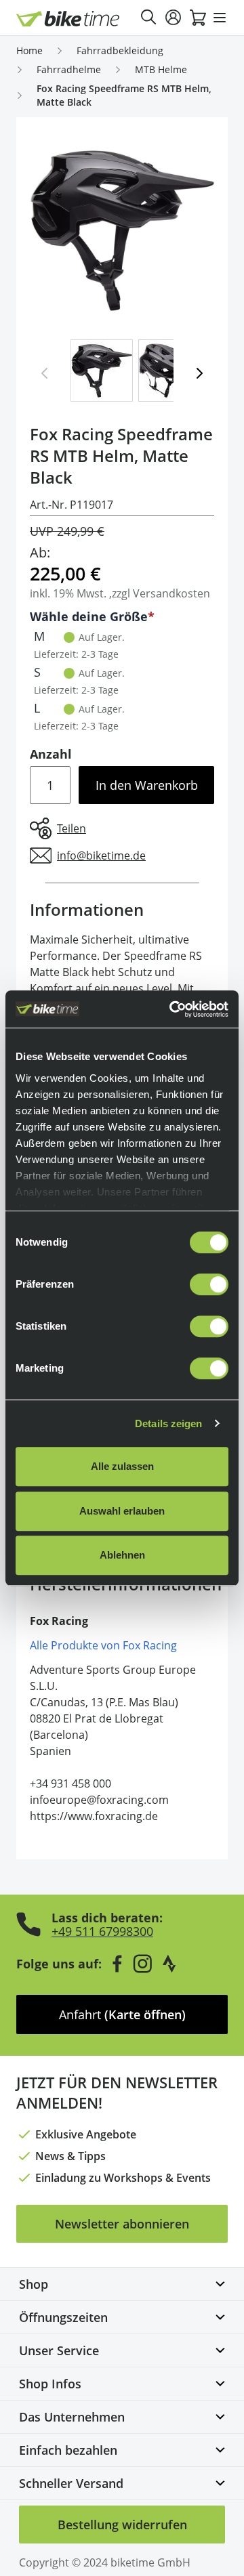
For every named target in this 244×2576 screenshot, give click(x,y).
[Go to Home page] (68, 19)
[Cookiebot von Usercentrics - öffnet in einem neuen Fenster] (172, 1009)
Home (29, 50)
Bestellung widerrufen (122, 2525)
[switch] (209, 1284)
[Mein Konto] (174, 18)
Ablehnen (122, 1555)
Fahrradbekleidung (120, 50)
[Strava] (169, 1964)
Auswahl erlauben (122, 1511)
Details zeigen (168, 1423)
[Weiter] (199, 373)
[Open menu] (220, 18)
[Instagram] (142, 1964)
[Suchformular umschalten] (149, 18)
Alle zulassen (122, 1466)
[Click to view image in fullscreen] (122, 231)
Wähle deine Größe (89, 616)
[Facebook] (117, 1964)
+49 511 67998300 (102, 1931)
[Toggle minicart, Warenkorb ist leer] (198, 18)
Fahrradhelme (69, 69)
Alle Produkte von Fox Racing (103, 1645)
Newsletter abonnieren (122, 2224)
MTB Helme (161, 69)
